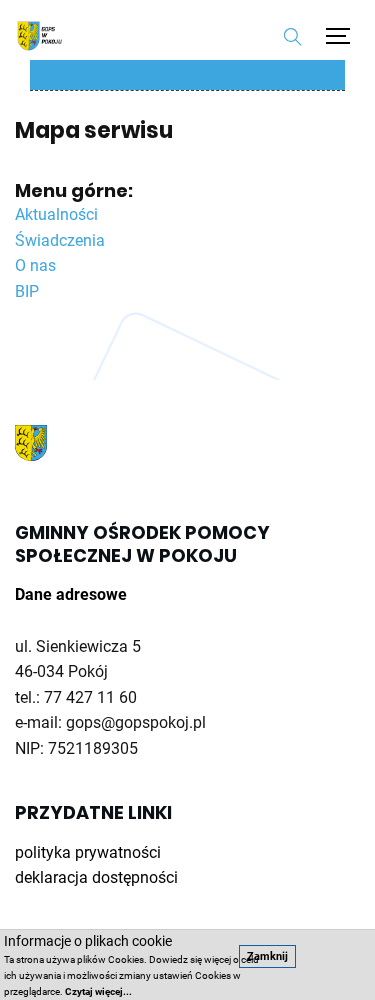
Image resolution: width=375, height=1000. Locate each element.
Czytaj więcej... (98, 991)
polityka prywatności (88, 852)
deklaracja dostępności (96, 877)
